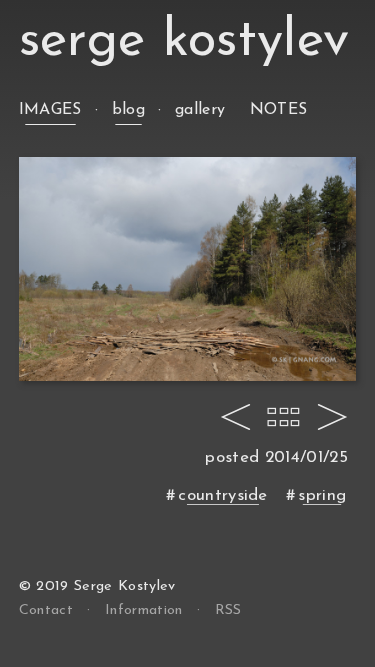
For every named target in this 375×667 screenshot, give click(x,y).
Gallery (200, 110)
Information (144, 610)
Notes (279, 110)
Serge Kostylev (184, 41)
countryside (223, 495)
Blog (128, 110)
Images (50, 110)
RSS (228, 610)
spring (322, 495)
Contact (46, 610)
